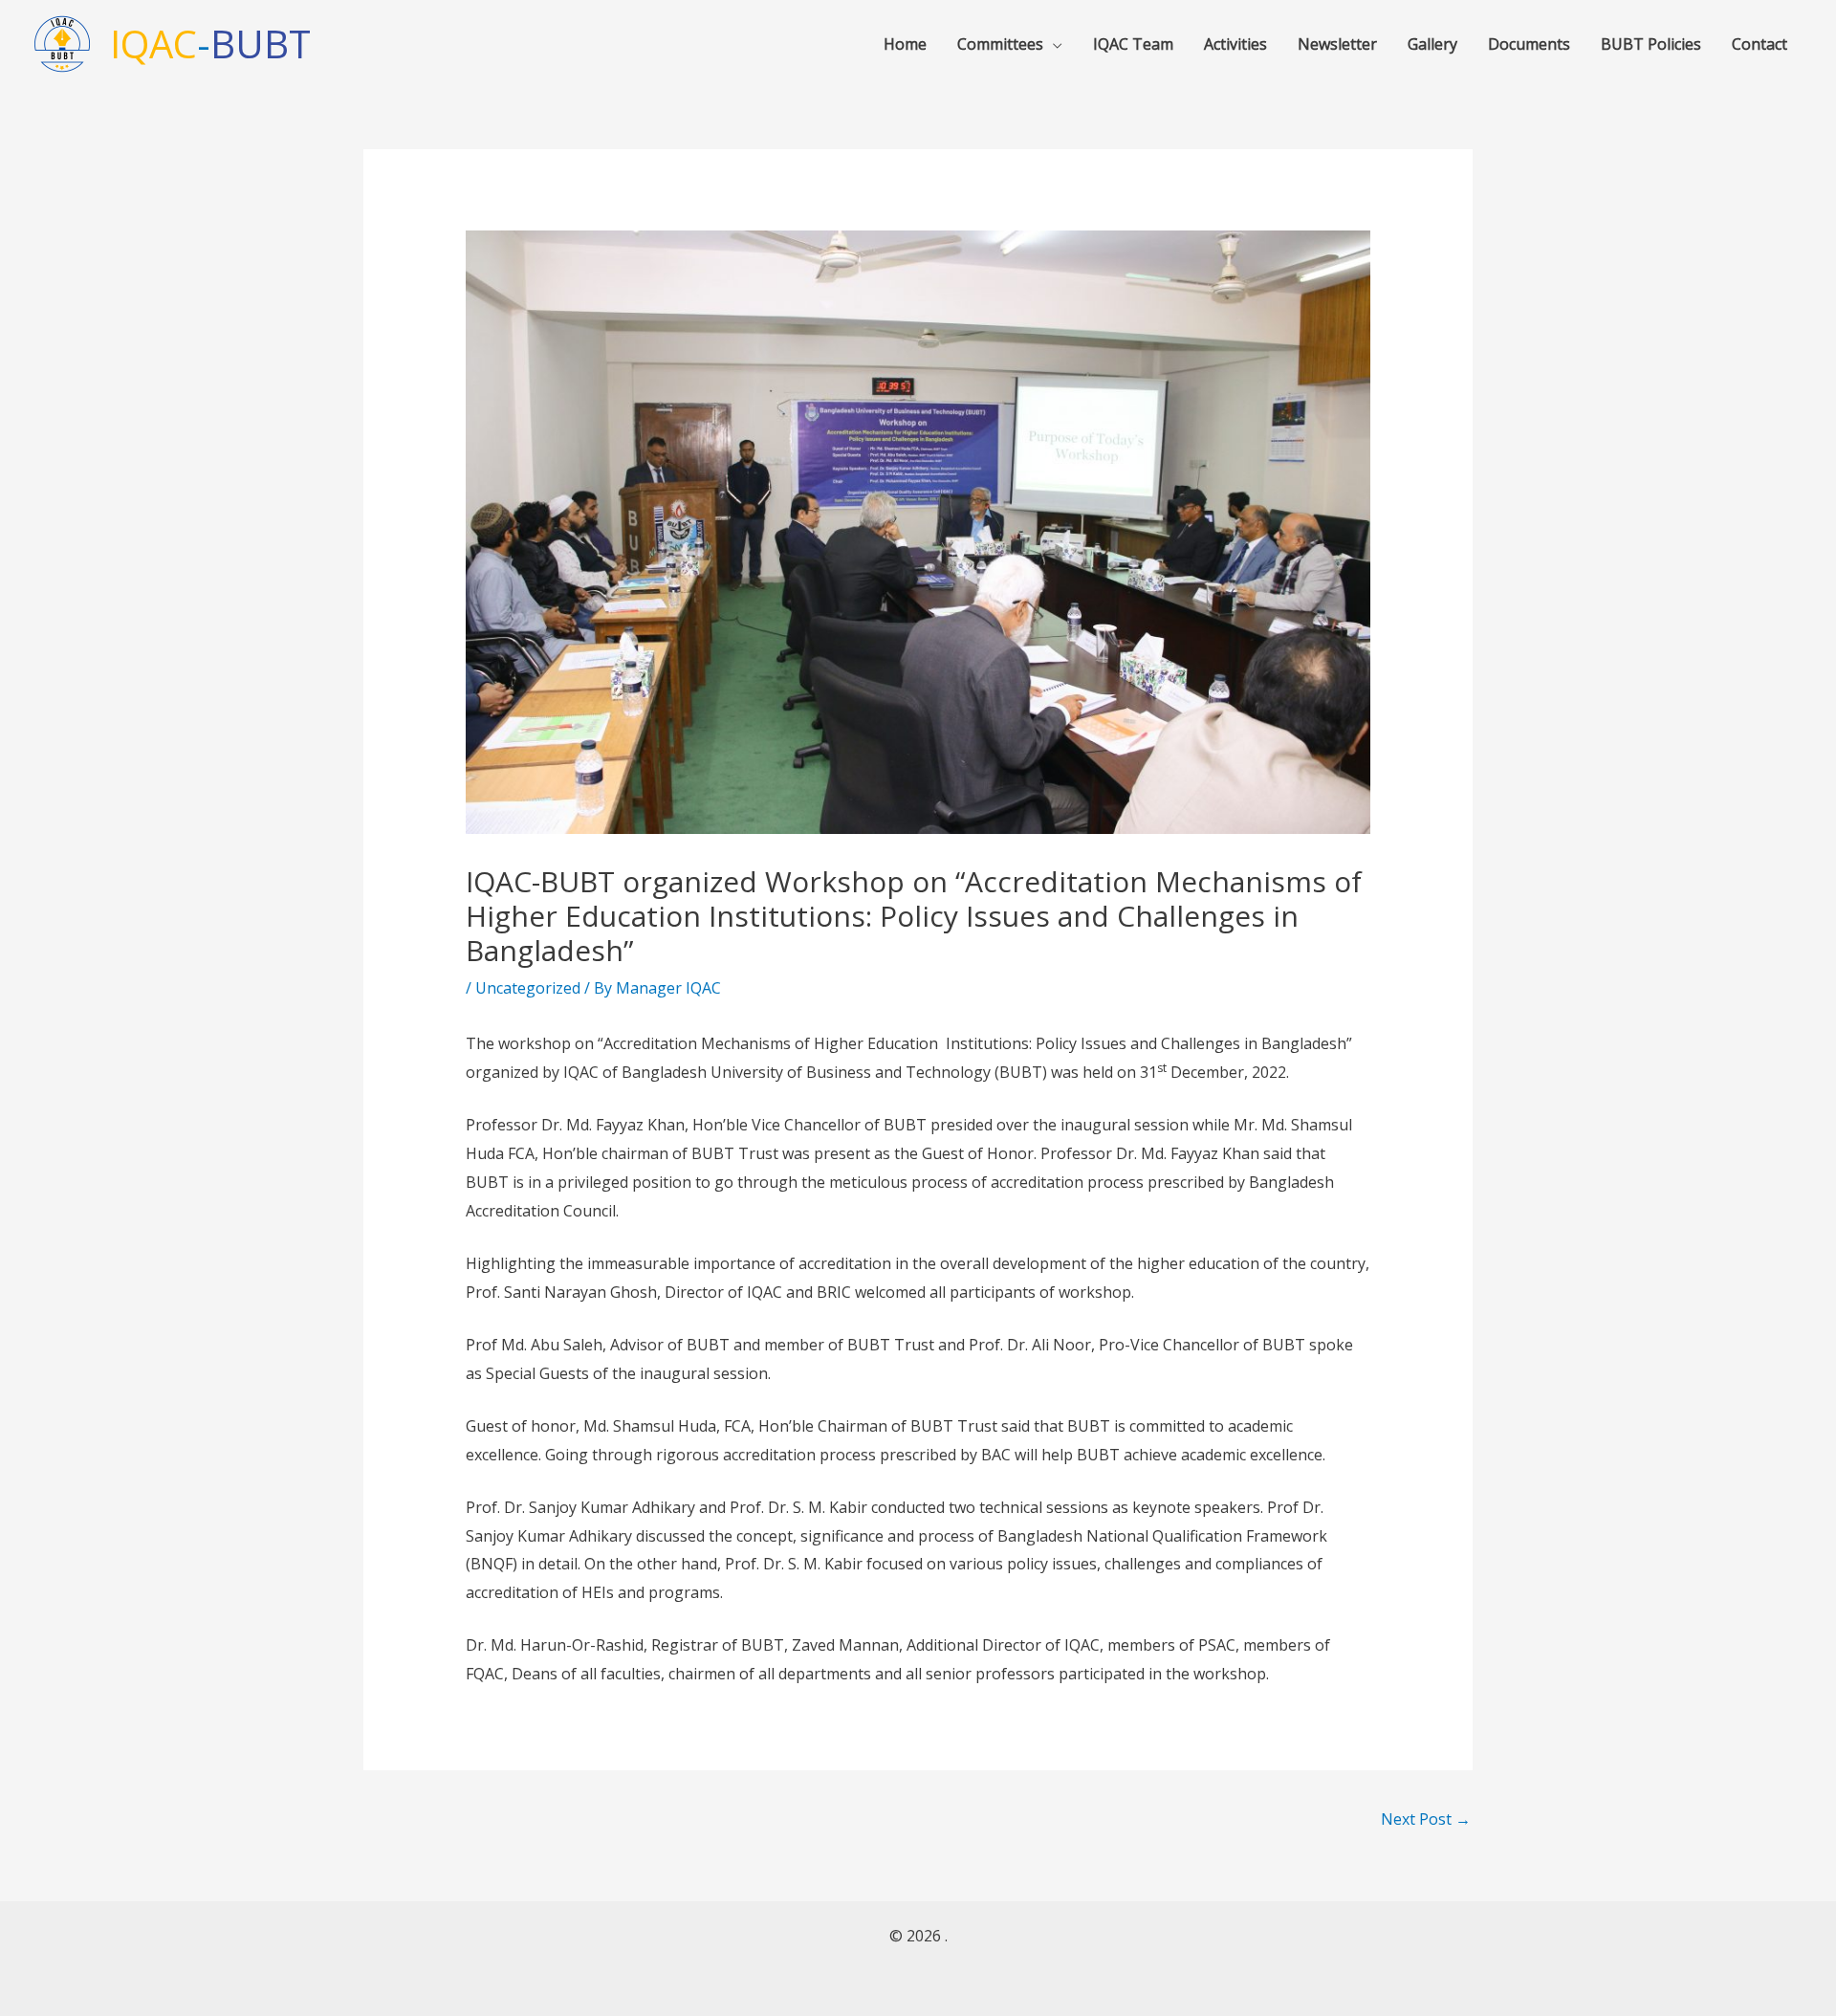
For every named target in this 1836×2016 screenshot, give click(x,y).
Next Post (1426, 1819)
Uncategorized (528, 988)
